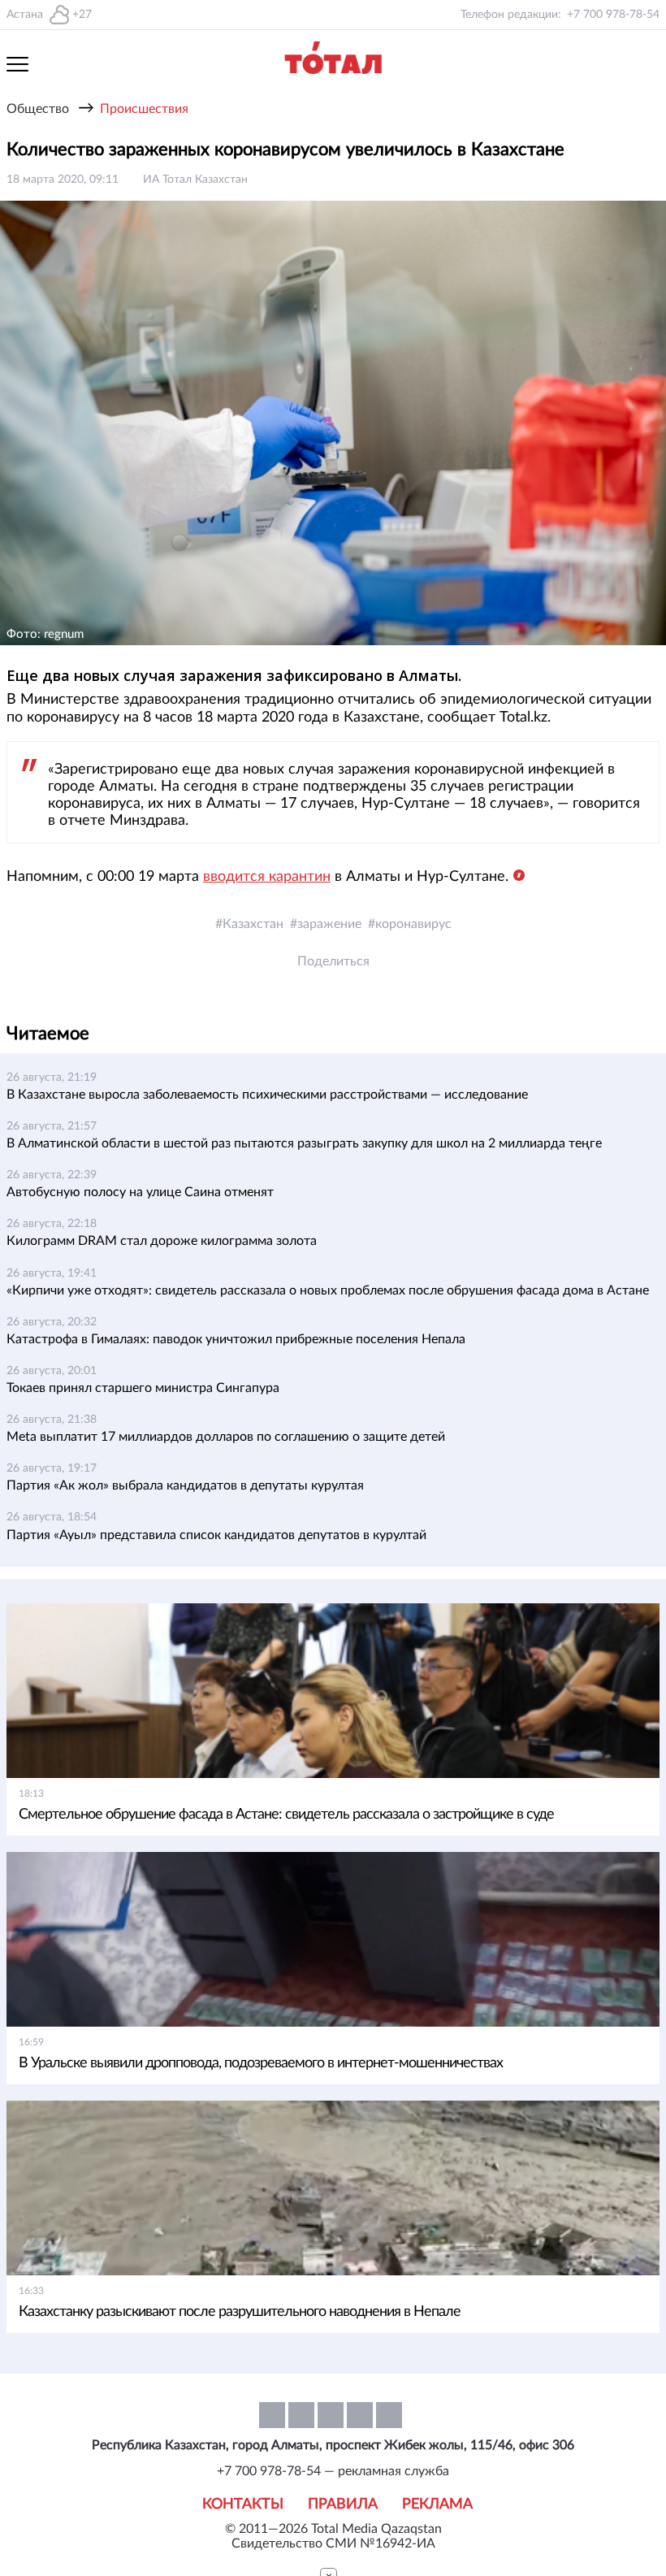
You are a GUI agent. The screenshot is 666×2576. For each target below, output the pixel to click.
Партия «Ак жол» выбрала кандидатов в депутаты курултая (185, 1485)
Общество (38, 109)
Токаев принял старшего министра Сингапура (143, 1388)
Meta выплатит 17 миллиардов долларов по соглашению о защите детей (226, 1437)
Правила (343, 2504)
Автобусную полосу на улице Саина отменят (140, 1192)
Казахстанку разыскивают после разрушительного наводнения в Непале (240, 2312)
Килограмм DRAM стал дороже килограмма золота (162, 1241)
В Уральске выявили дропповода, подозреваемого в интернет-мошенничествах (261, 2063)
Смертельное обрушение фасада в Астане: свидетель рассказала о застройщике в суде (286, 1815)
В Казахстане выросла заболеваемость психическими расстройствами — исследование (267, 1095)
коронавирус (413, 924)
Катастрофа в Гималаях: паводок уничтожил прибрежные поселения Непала (236, 1339)
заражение (329, 924)
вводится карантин (267, 877)
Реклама (437, 2504)
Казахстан (253, 924)
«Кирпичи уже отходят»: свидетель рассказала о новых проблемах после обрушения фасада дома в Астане (328, 1290)
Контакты (243, 2504)
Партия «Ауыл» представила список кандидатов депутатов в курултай (216, 1535)
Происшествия (144, 109)
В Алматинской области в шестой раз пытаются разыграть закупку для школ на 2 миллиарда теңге (304, 1143)
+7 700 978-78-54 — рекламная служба (333, 2471)
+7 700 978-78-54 (613, 15)
